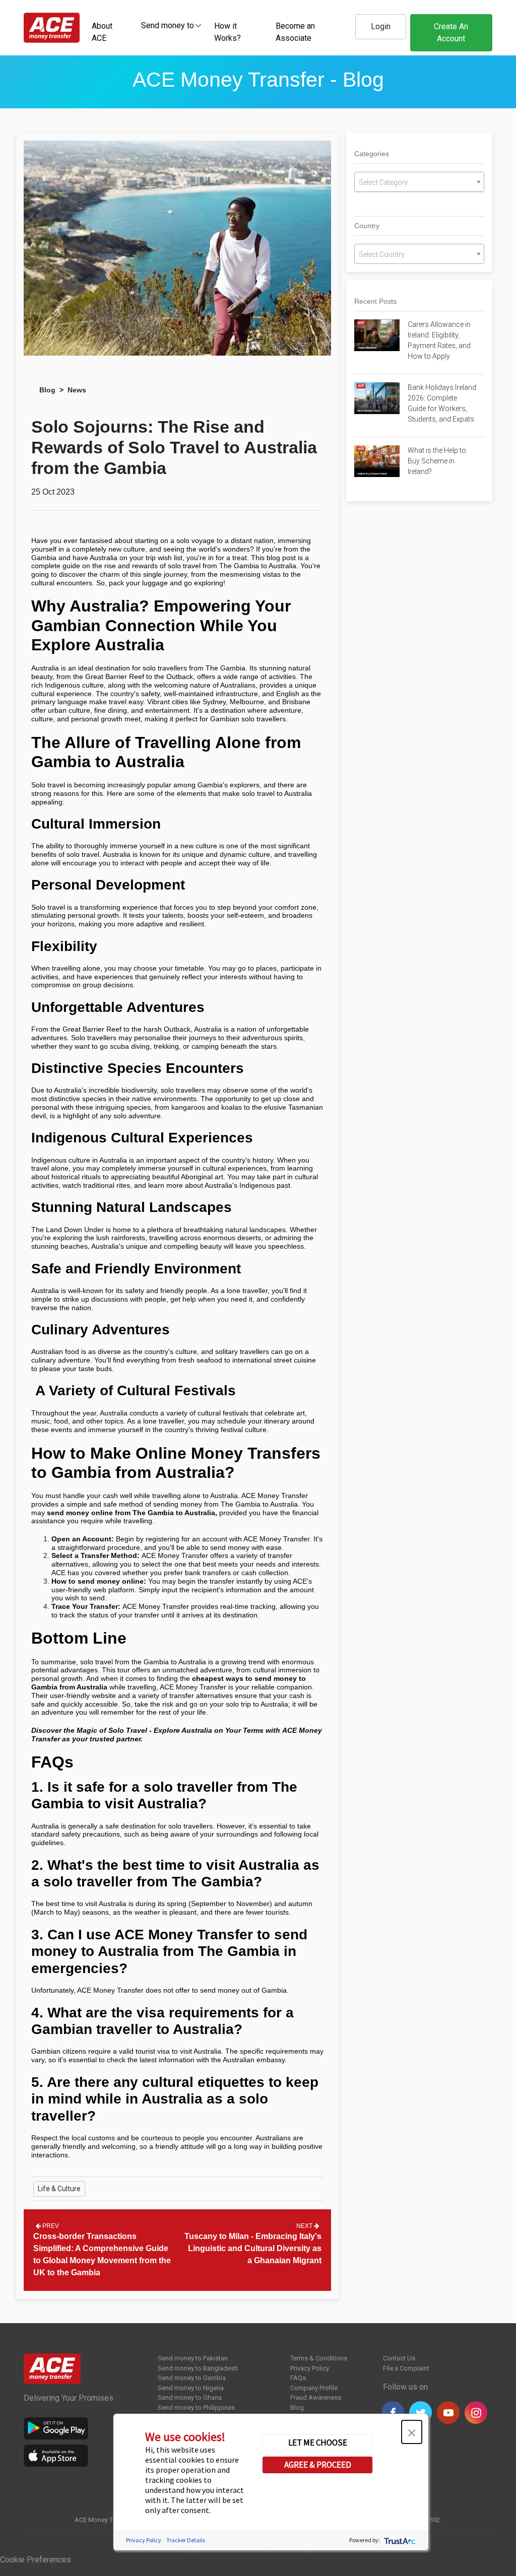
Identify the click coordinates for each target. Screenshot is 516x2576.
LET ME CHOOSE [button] (318, 2443)
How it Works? (228, 32)
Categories (372, 154)
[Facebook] (393, 2413)
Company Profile (314, 2388)
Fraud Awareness (316, 2397)
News (77, 390)
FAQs (298, 2378)
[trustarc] (399, 2540)
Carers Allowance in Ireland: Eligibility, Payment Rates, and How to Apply (439, 340)
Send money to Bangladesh (198, 2368)
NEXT (305, 2226)
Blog (47, 390)
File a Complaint (406, 2368)
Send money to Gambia (192, 2378)
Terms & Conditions (319, 2358)
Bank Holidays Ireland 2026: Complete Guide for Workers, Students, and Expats (442, 403)
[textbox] (168, 25)
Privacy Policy (310, 2368)
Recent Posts (375, 301)
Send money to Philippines (196, 2408)
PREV (50, 2226)
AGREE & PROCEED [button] (318, 2465)
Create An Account (451, 32)
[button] (412, 2432)
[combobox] (168, 25)
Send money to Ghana (190, 2397)
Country (367, 226)
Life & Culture (59, 2189)
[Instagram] (476, 2413)
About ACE (102, 32)
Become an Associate (295, 32)
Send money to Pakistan (193, 2358)
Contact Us (399, 2358)
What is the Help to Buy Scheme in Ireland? (437, 461)
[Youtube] (448, 2413)
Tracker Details (186, 2540)
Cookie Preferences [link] (36, 2560)
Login (381, 26)
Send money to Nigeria (191, 2388)
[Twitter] (421, 2413)
